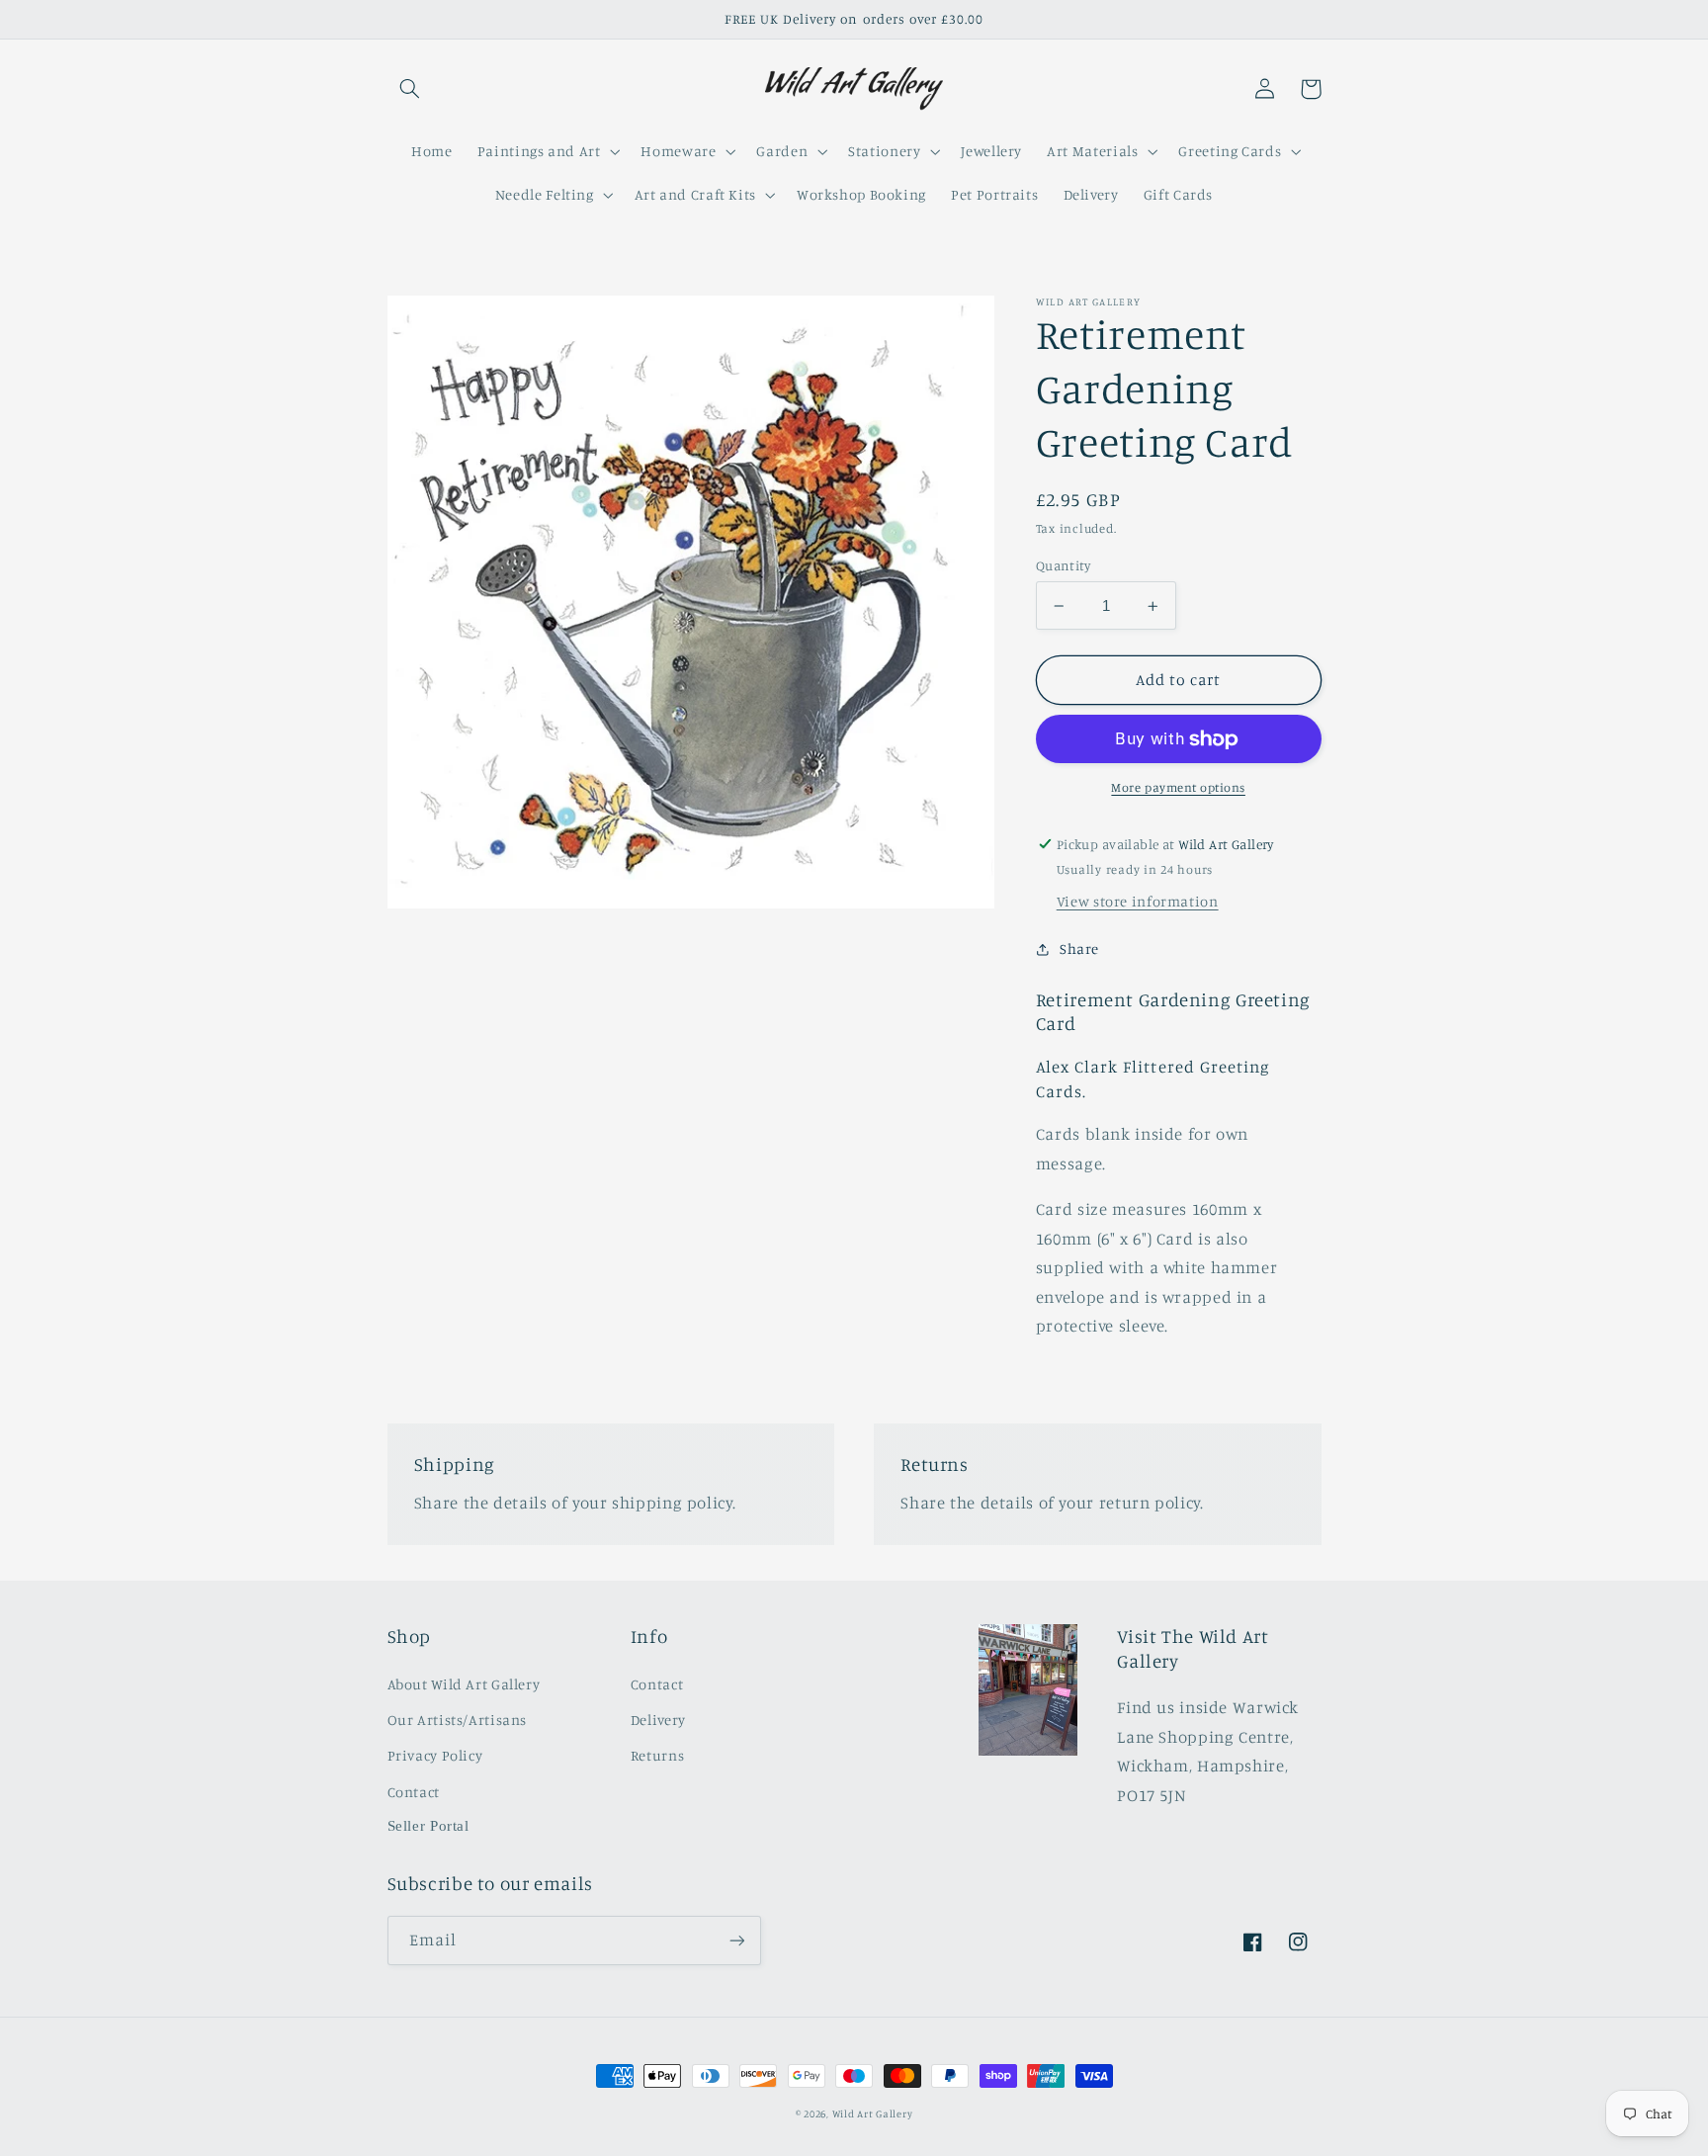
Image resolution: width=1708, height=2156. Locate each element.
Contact (414, 1792)
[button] (410, 89)
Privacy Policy (435, 1755)
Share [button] (1079, 949)
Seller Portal (428, 1826)
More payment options (1178, 788)
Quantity (1063, 565)
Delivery (658, 1720)
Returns (657, 1755)
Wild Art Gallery (873, 2113)
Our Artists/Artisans (458, 1720)
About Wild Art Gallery (464, 1684)
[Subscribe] (736, 1940)
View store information (1138, 902)
